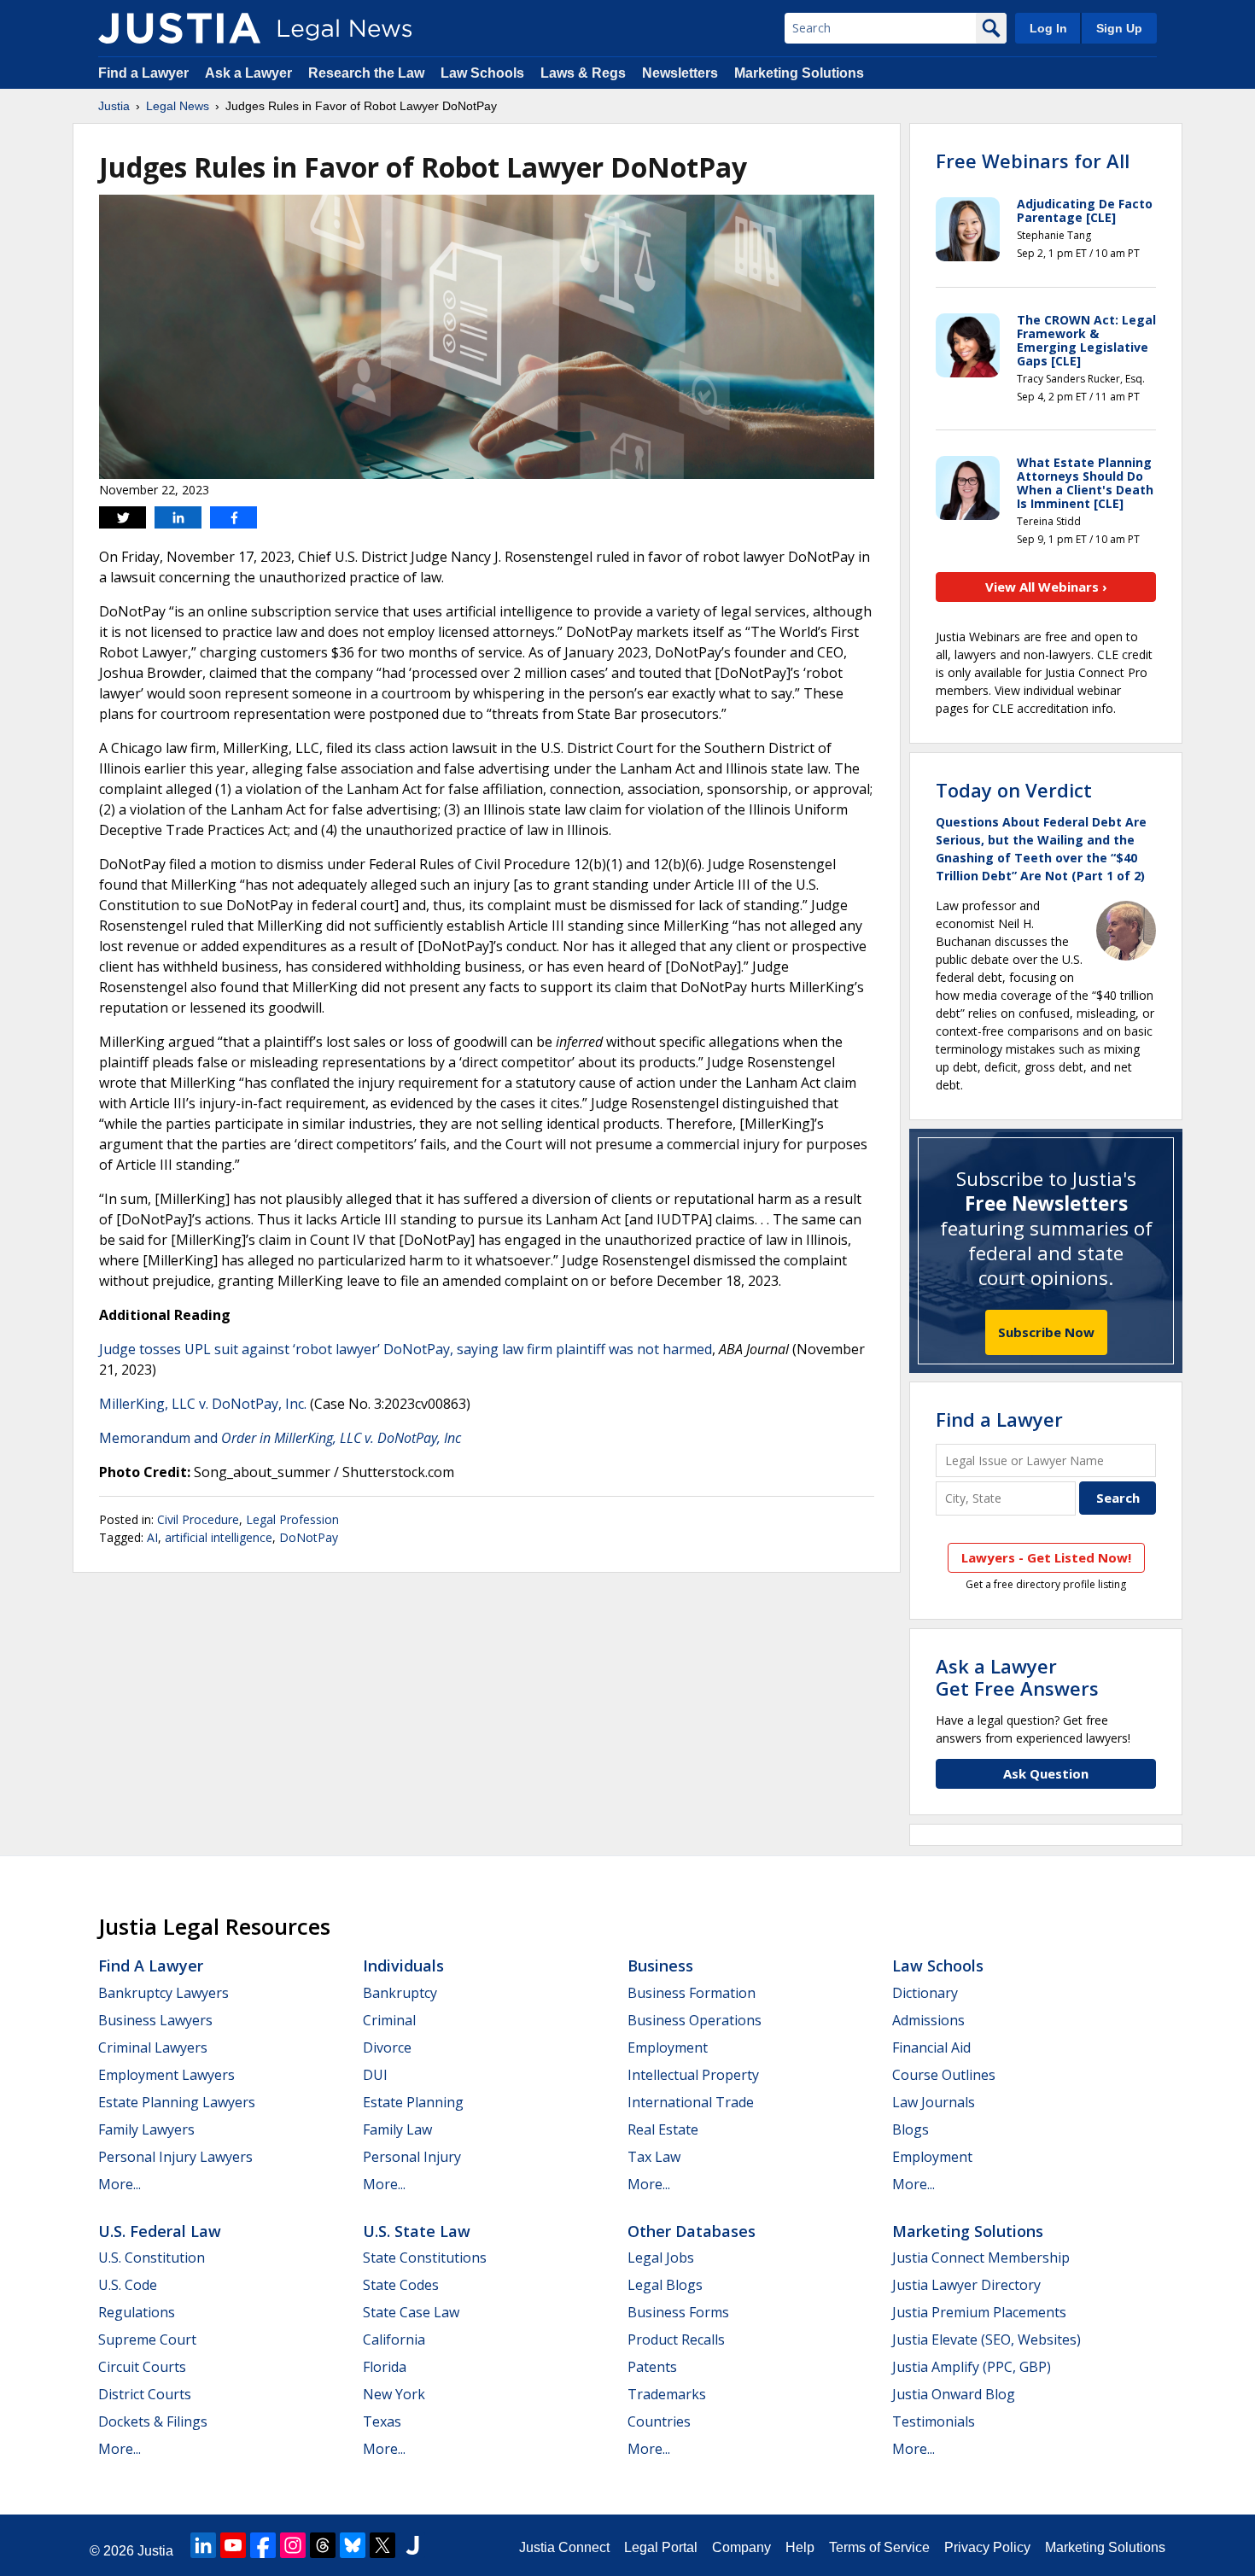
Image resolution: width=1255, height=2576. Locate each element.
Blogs (911, 2129)
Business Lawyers (155, 2020)
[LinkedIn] (203, 2545)
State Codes (401, 2285)
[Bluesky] (353, 2545)
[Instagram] (293, 2545)
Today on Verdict (1014, 790)
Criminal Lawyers (153, 2047)
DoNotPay (309, 1537)
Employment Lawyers (166, 2075)
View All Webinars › (1046, 587)
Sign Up (1119, 28)
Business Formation (692, 1993)
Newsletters (680, 73)
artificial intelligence (219, 1537)
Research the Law (366, 73)
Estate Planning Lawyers (177, 2102)
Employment (668, 2047)
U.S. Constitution (152, 2258)
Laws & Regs (583, 73)
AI (152, 1537)
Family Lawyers (146, 2129)
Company (741, 2547)
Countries (659, 2421)
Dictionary (925, 1993)
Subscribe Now (1046, 1332)
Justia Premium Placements (979, 2312)
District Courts (145, 2394)
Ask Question (1046, 1773)
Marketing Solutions (799, 73)
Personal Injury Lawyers (175, 2157)
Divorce (387, 2047)
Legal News (178, 106)
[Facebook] (263, 2545)
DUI (375, 2075)
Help (800, 2547)
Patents (652, 2367)
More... (120, 2184)
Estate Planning (413, 2102)
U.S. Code (128, 2285)
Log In (1048, 28)
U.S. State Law (417, 2231)
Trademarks (667, 2394)
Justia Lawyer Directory (966, 2285)
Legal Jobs (661, 2258)
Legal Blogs (665, 2285)
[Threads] (323, 2545)
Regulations (137, 2312)
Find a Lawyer (143, 73)
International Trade (691, 2102)
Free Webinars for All (1033, 161)
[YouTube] (233, 2545)
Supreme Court (147, 2339)
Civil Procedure (198, 1519)
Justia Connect (564, 2547)
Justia (114, 106)
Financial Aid (931, 2047)
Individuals (403, 1966)
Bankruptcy (400, 1993)
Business (660, 1966)
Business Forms (678, 2312)
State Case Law (411, 2312)
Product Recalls (676, 2339)
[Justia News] (179, 28)
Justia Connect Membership (981, 2258)
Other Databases (692, 2231)
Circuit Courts (142, 2367)
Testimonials (934, 2421)
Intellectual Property (693, 2075)
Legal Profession (292, 1519)
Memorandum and (280, 1438)
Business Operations (695, 2020)
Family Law (397, 2129)
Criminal (389, 2020)
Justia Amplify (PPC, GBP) (972, 2367)
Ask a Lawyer (248, 73)
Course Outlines (944, 2075)
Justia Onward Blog (954, 2394)
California (394, 2339)
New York (394, 2394)
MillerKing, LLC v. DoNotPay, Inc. (203, 1404)
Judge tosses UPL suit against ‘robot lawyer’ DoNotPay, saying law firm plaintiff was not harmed (406, 1349)
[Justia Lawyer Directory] (412, 2545)
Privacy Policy (987, 2547)
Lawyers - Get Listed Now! (1046, 1557)
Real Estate (663, 2129)
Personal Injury (412, 2157)
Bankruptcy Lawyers (163, 1993)
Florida (385, 2367)
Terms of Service (879, 2547)
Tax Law (654, 2157)
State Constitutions (425, 2258)
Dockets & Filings (153, 2421)
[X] (382, 2545)
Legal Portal (661, 2547)
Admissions (928, 2020)
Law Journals (934, 2102)
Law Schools (482, 73)
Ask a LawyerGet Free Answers (1017, 1677)
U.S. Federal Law (160, 2231)
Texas (382, 2421)
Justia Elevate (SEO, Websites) (986, 2339)
